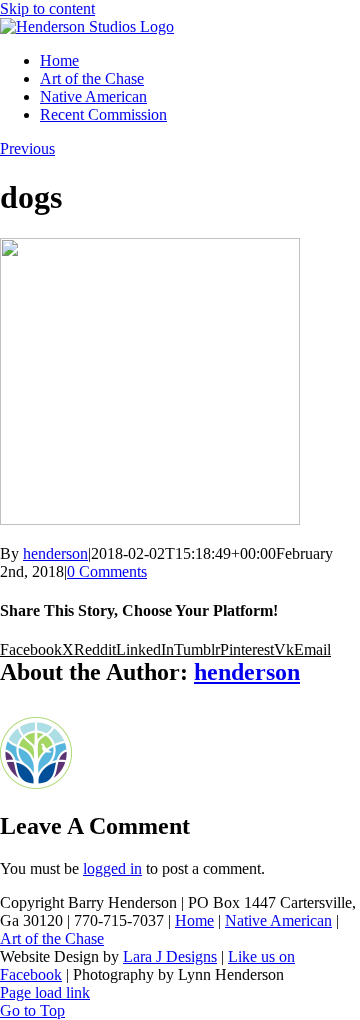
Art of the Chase (52, 938)
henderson (55, 553)
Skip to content (47, 8)
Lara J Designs (170, 956)
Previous (27, 148)
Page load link (45, 992)
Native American (278, 920)
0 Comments (107, 571)
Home (194, 920)
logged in (112, 868)
